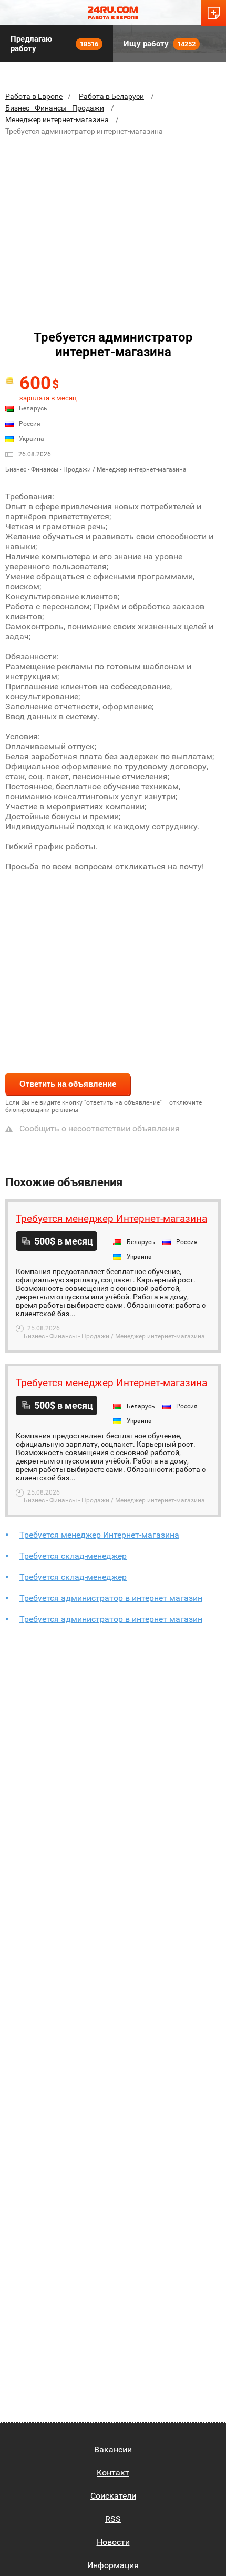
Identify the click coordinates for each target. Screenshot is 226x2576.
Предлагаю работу (54, 44)
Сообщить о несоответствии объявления (100, 1129)
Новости (113, 2542)
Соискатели (113, 2496)
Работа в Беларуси (111, 96)
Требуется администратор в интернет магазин (111, 1598)
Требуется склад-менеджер (73, 1556)
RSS (113, 2519)
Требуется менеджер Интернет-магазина (99, 1535)
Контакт (113, 2473)
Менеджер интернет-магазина (58, 119)
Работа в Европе (34, 96)
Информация (113, 2565)
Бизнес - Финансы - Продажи (55, 108)
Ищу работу (160, 44)
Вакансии (113, 2449)
